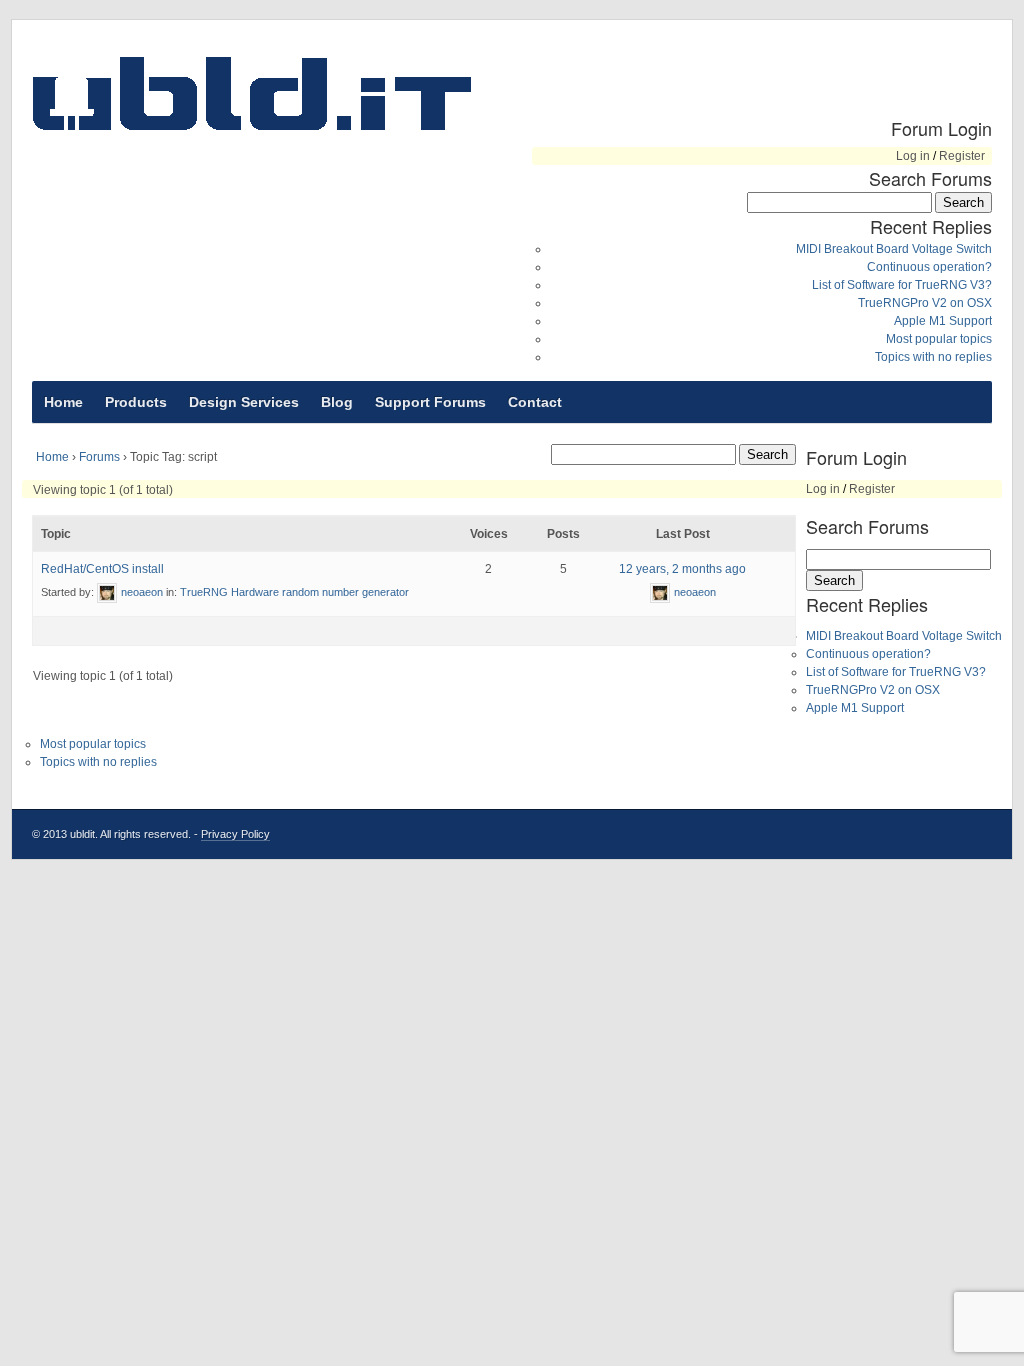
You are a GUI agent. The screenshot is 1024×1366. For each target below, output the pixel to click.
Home (63, 402)
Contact (535, 402)
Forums (99, 457)
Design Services (244, 402)
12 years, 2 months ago (682, 569)
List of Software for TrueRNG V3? (902, 285)
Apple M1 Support (943, 321)
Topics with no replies (933, 357)
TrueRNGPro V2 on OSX (925, 303)
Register (962, 156)
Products (136, 402)
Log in (913, 156)
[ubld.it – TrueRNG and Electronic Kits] (252, 93)
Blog (337, 402)
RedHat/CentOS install (102, 569)
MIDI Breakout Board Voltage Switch (894, 249)
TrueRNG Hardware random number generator (294, 592)
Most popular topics (939, 339)
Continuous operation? (929, 267)
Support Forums (430, 402)
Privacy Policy (235, 834)
